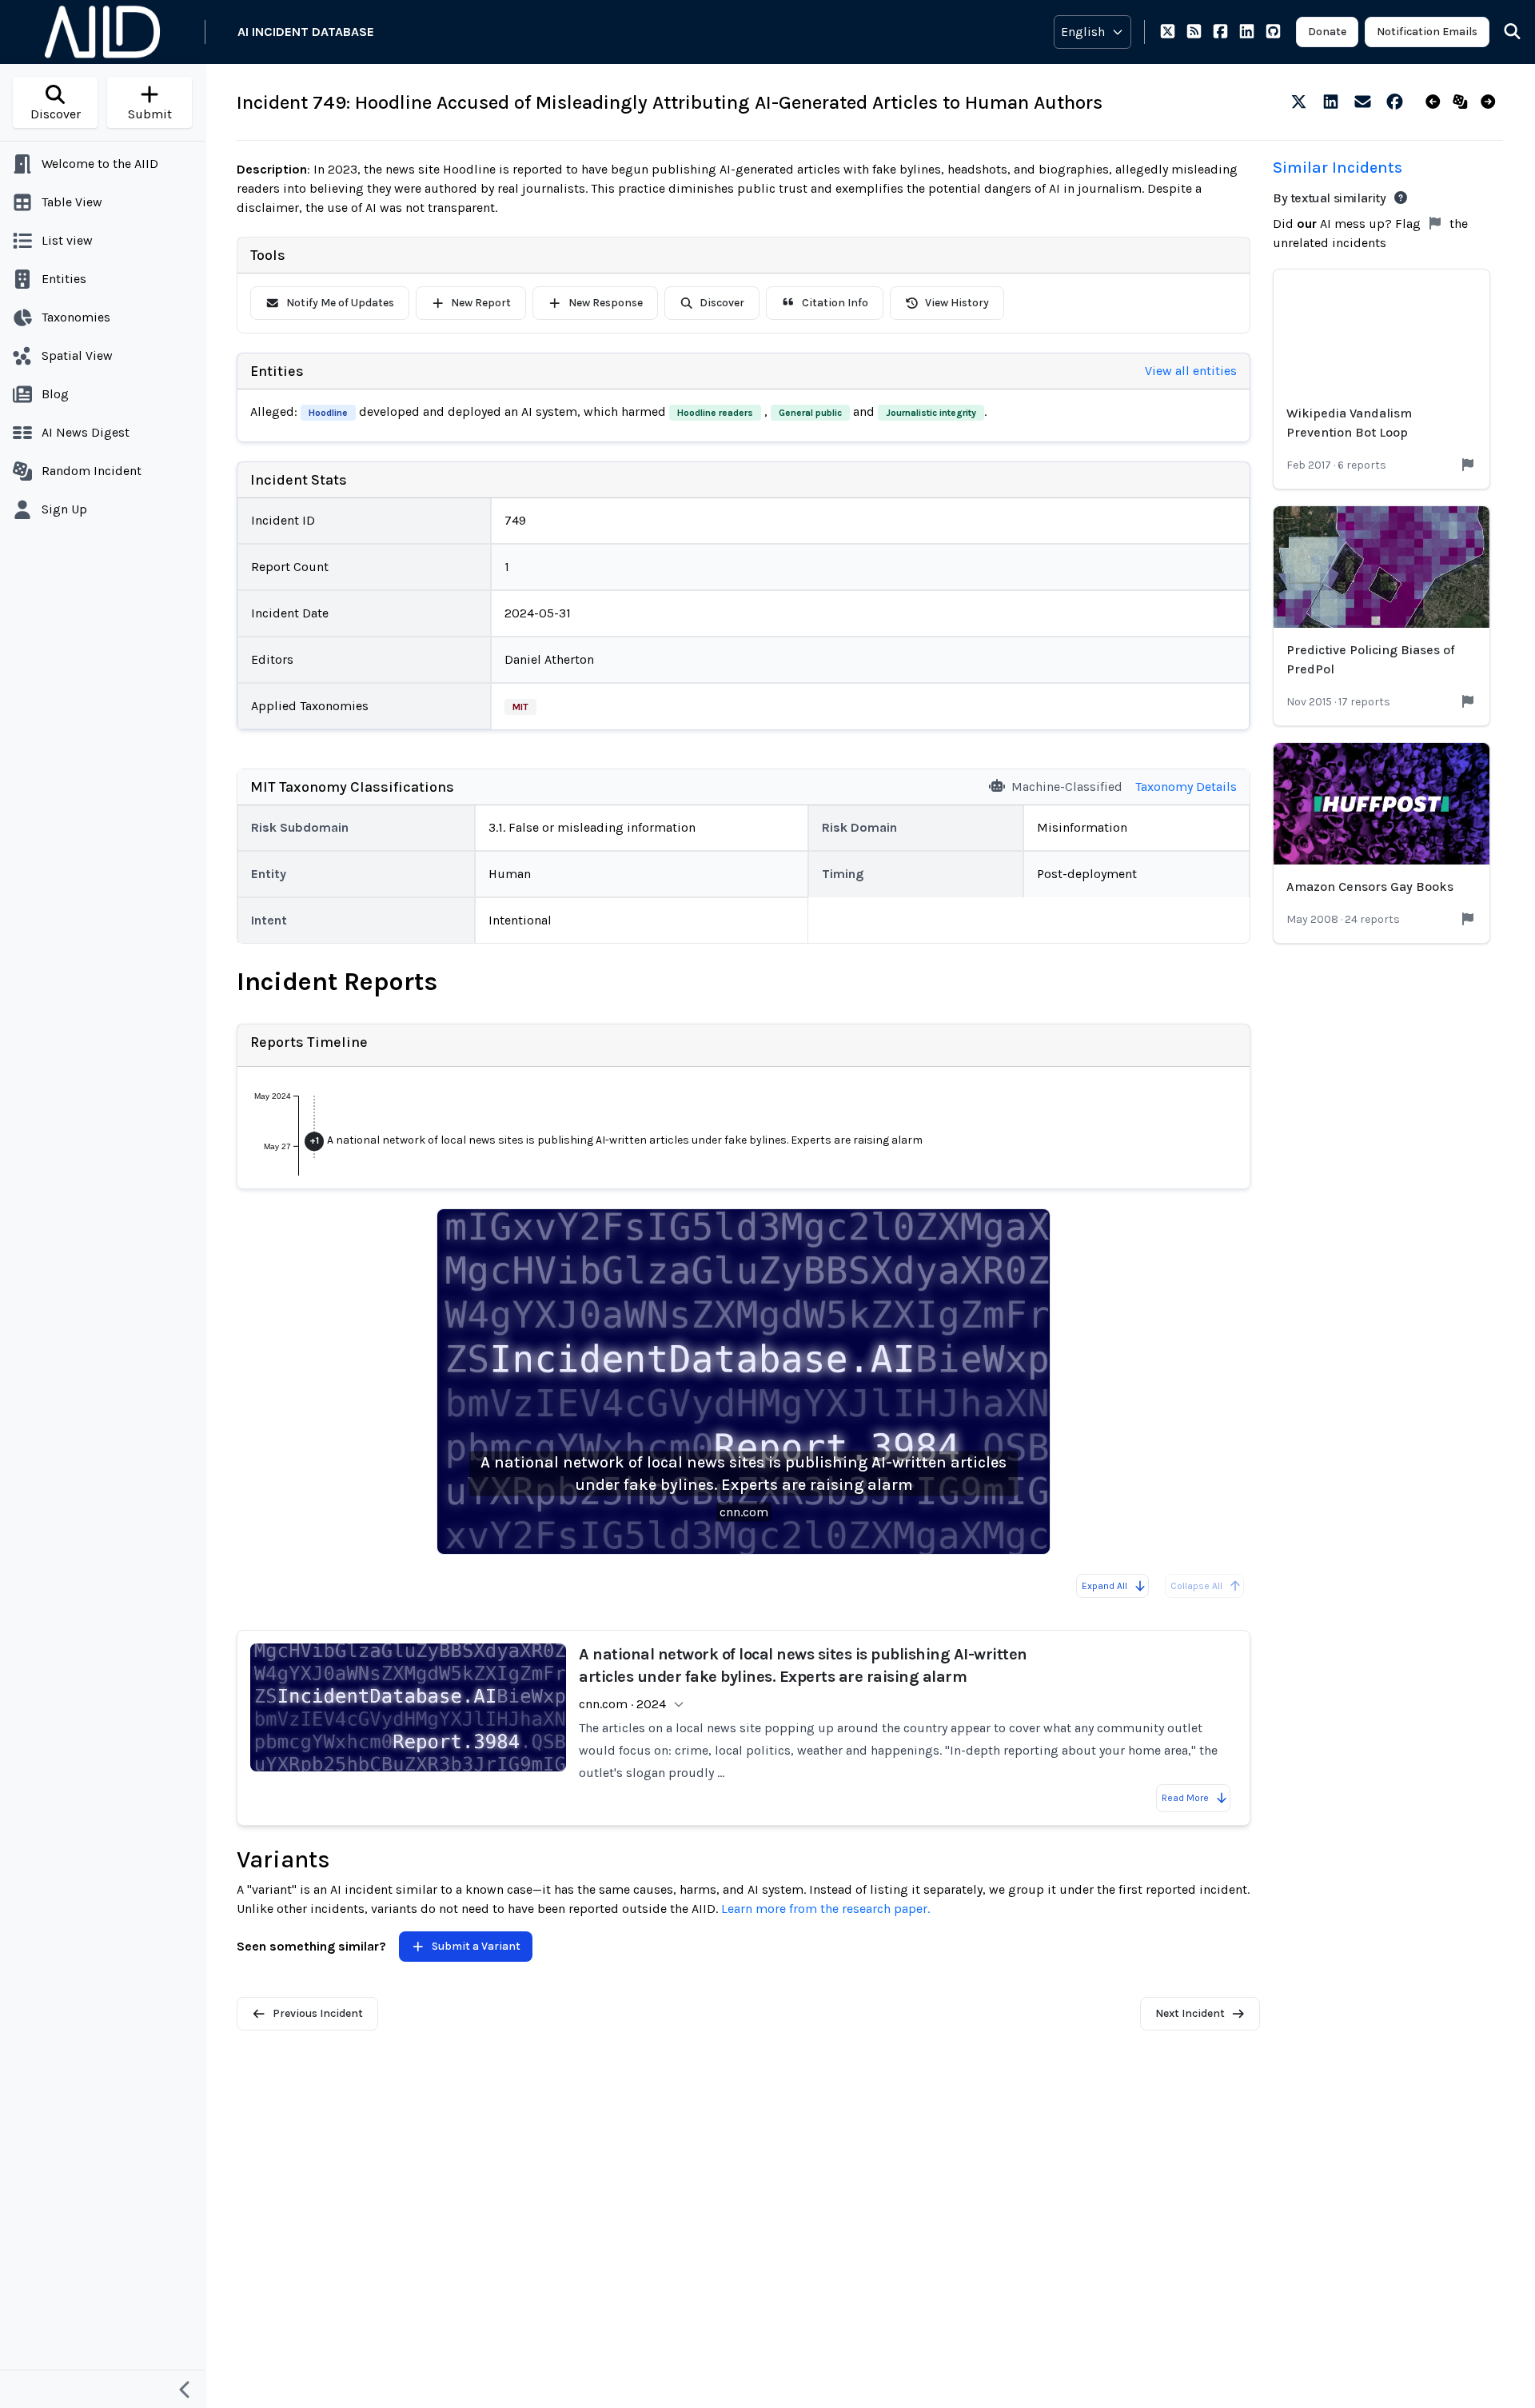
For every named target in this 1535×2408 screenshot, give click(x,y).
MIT (520, 707)
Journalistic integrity (931, 413)
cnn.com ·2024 (622, 1704)
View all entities (1191, 371)
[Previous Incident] (1436, 102)
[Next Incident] (1491, 102)
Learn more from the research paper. (825, 1909)
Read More (1185, 1798)
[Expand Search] (1502, 32)
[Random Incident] (1463, 102)
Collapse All (1196, 1586)
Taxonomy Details (1186, 787)
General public (810, 413)
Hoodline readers (715, 413)
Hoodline (328, 413)
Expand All (1104, 1586)
